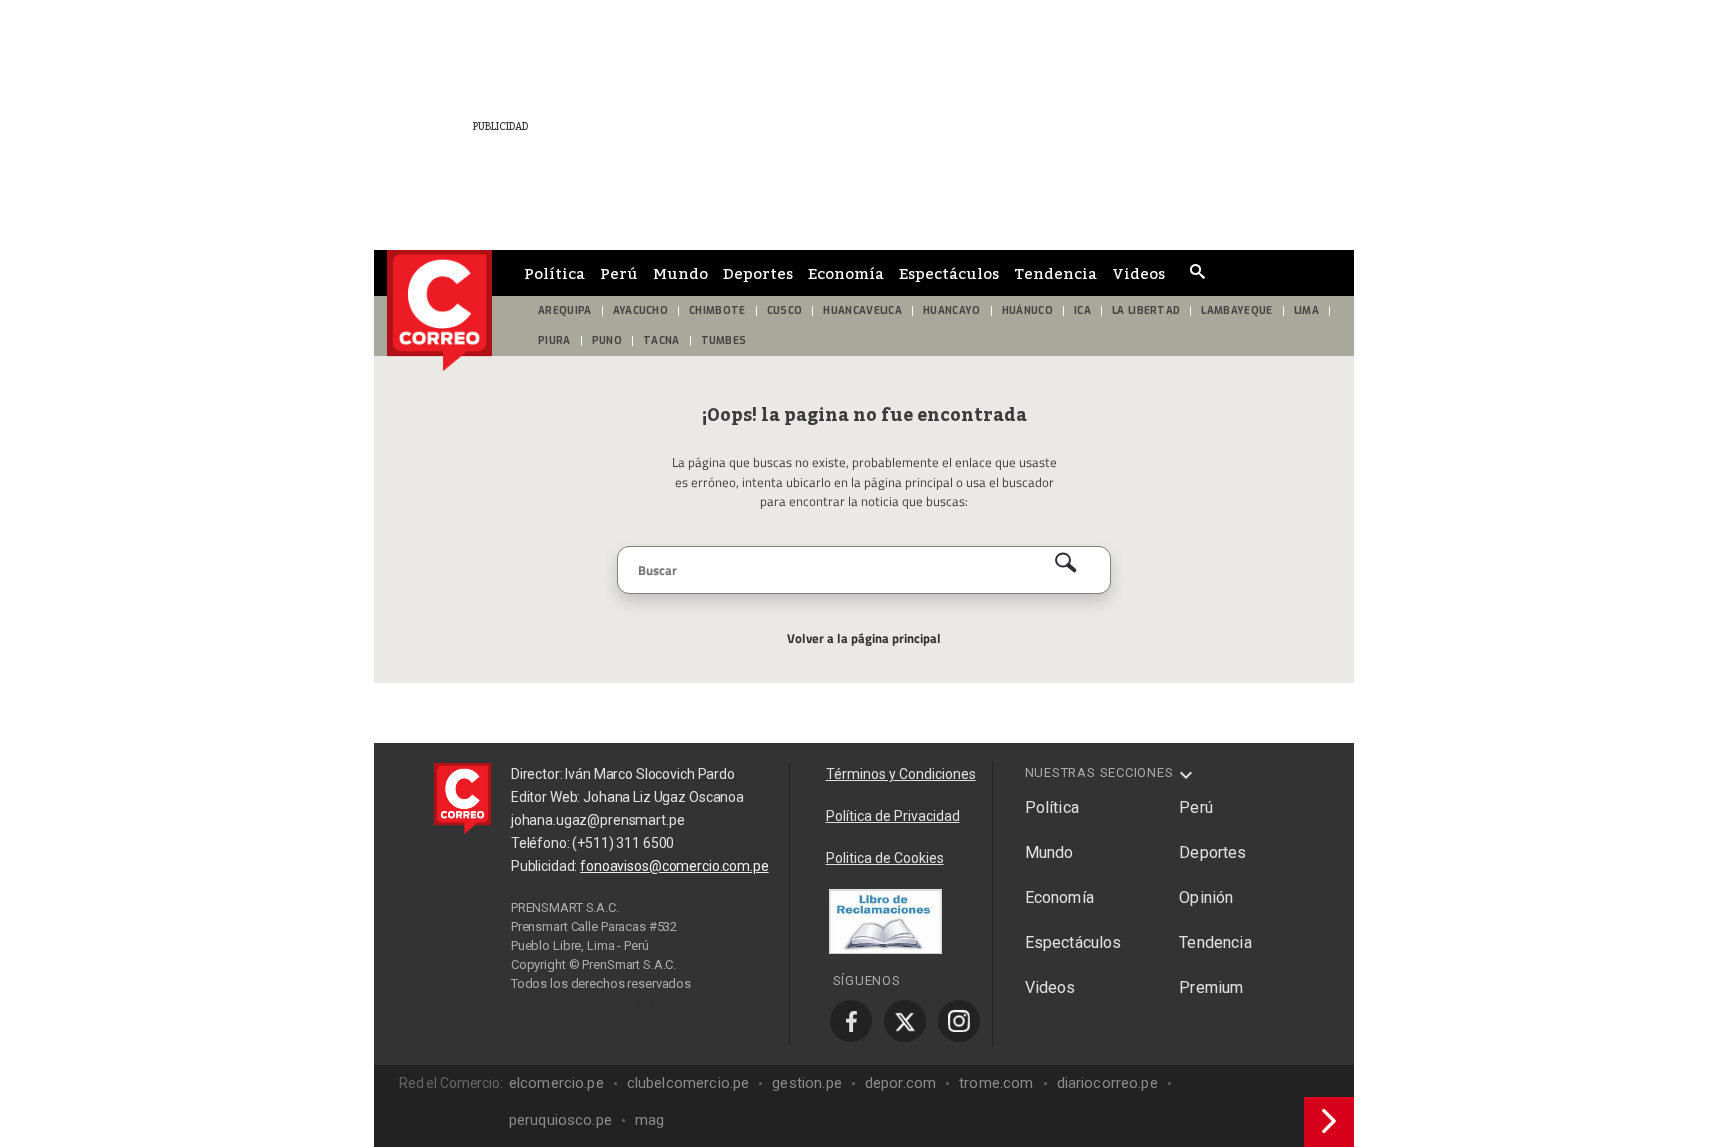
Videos (1138, 273)
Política (554, 273)
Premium (1211, 987)
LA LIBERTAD (1146, 310)
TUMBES (724, 340)
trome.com (996, 1083)
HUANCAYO (952, 310)
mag (649, 1120)
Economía (846, 273)
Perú (619, 273)
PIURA (554, 340)
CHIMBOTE (717, 310)
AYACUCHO (641, 310)
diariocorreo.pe (1107, 1083)
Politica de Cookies (885, 858)
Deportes (758, 273)
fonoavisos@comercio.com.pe (674, 866)
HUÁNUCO (1027, 310)
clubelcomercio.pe (688, 1083)
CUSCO (785, 310)
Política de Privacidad (893, 816)
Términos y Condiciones (901, 774)
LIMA (1306, 310)
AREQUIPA (565, 310)
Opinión (1206, 897)
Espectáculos (949, 273)
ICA (1082, 310)
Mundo (680, 273)
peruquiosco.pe (560, 1120)
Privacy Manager (640, 1002)
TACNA (661, 340)
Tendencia (1055, 273)
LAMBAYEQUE (1236, 310)
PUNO (607, 340)
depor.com (900, 1083)
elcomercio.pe (556, 1083)
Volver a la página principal (864, 638)
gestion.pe (807, 1083)
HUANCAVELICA (862, 310)
